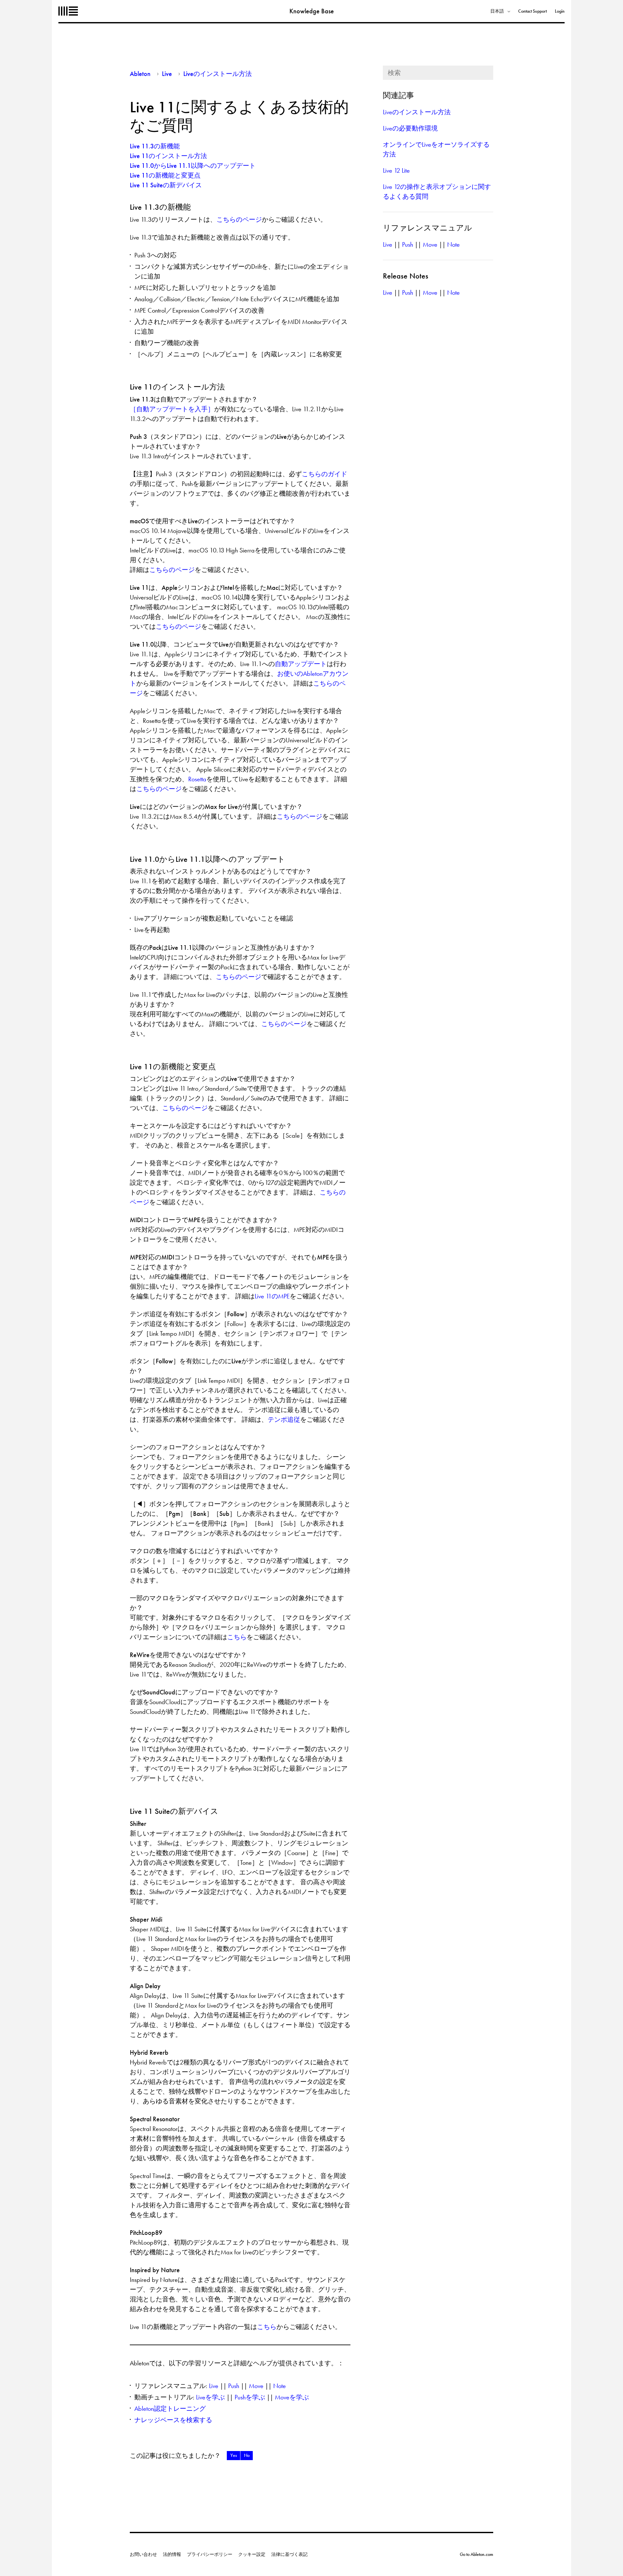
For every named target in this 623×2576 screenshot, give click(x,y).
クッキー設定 (252, 2554)
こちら (237, 1637)
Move (256, 2386)
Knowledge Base (312, 11)
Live (167, 74)
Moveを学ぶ (292, 2397)
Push (234, 2386)
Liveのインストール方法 (218, 74)
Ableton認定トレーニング (170, 2409)
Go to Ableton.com (476, 2554)
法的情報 (172, 2554)
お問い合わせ (143, 2554)
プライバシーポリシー (210, 2554)
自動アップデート (301, 664)
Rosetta (197, 779)
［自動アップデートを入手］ (172, 409)
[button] (233, 2456)
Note (280, 2386)
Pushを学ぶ (250, 2397)
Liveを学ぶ (210, 2397)
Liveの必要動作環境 (410, 128)
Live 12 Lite (396, 170)
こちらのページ (239, 219)
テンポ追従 (284, 1419)
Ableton (68, 11)
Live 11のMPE (272, 1296)
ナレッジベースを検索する (173, 2420)
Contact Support (532, 11)
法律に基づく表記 (289, 2554)
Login (560, 11)
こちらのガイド (324, 474)
